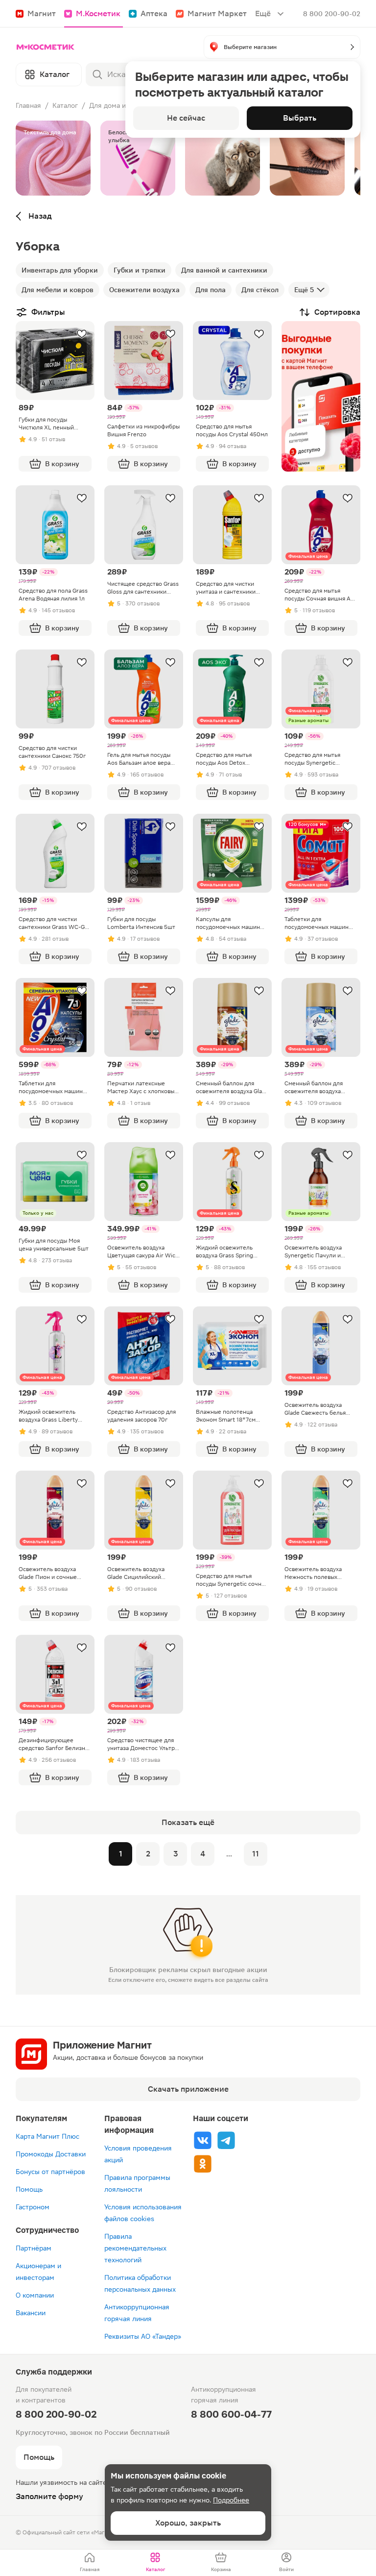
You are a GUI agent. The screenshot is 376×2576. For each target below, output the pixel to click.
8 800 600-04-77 (231, 2414)
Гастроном (33, 2207)
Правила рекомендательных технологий (135, 2248)
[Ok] (203, 2164)
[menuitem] (90, 2563)
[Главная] (46, 47)
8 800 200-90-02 (332, 14)
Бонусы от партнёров (50, 2172)
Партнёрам (34, 2248)
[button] (282, 47)
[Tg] (226, 2140)
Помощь (29, 2189)
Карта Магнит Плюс (47, 2136)
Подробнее (231, 2500)
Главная (28, 105)
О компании (35, 2295)
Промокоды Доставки (51, 2154)
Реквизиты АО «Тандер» (143, 2336)
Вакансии (31, 2313)
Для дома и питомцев (124, 105)
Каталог (65, 105)
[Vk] (203, 2140)
